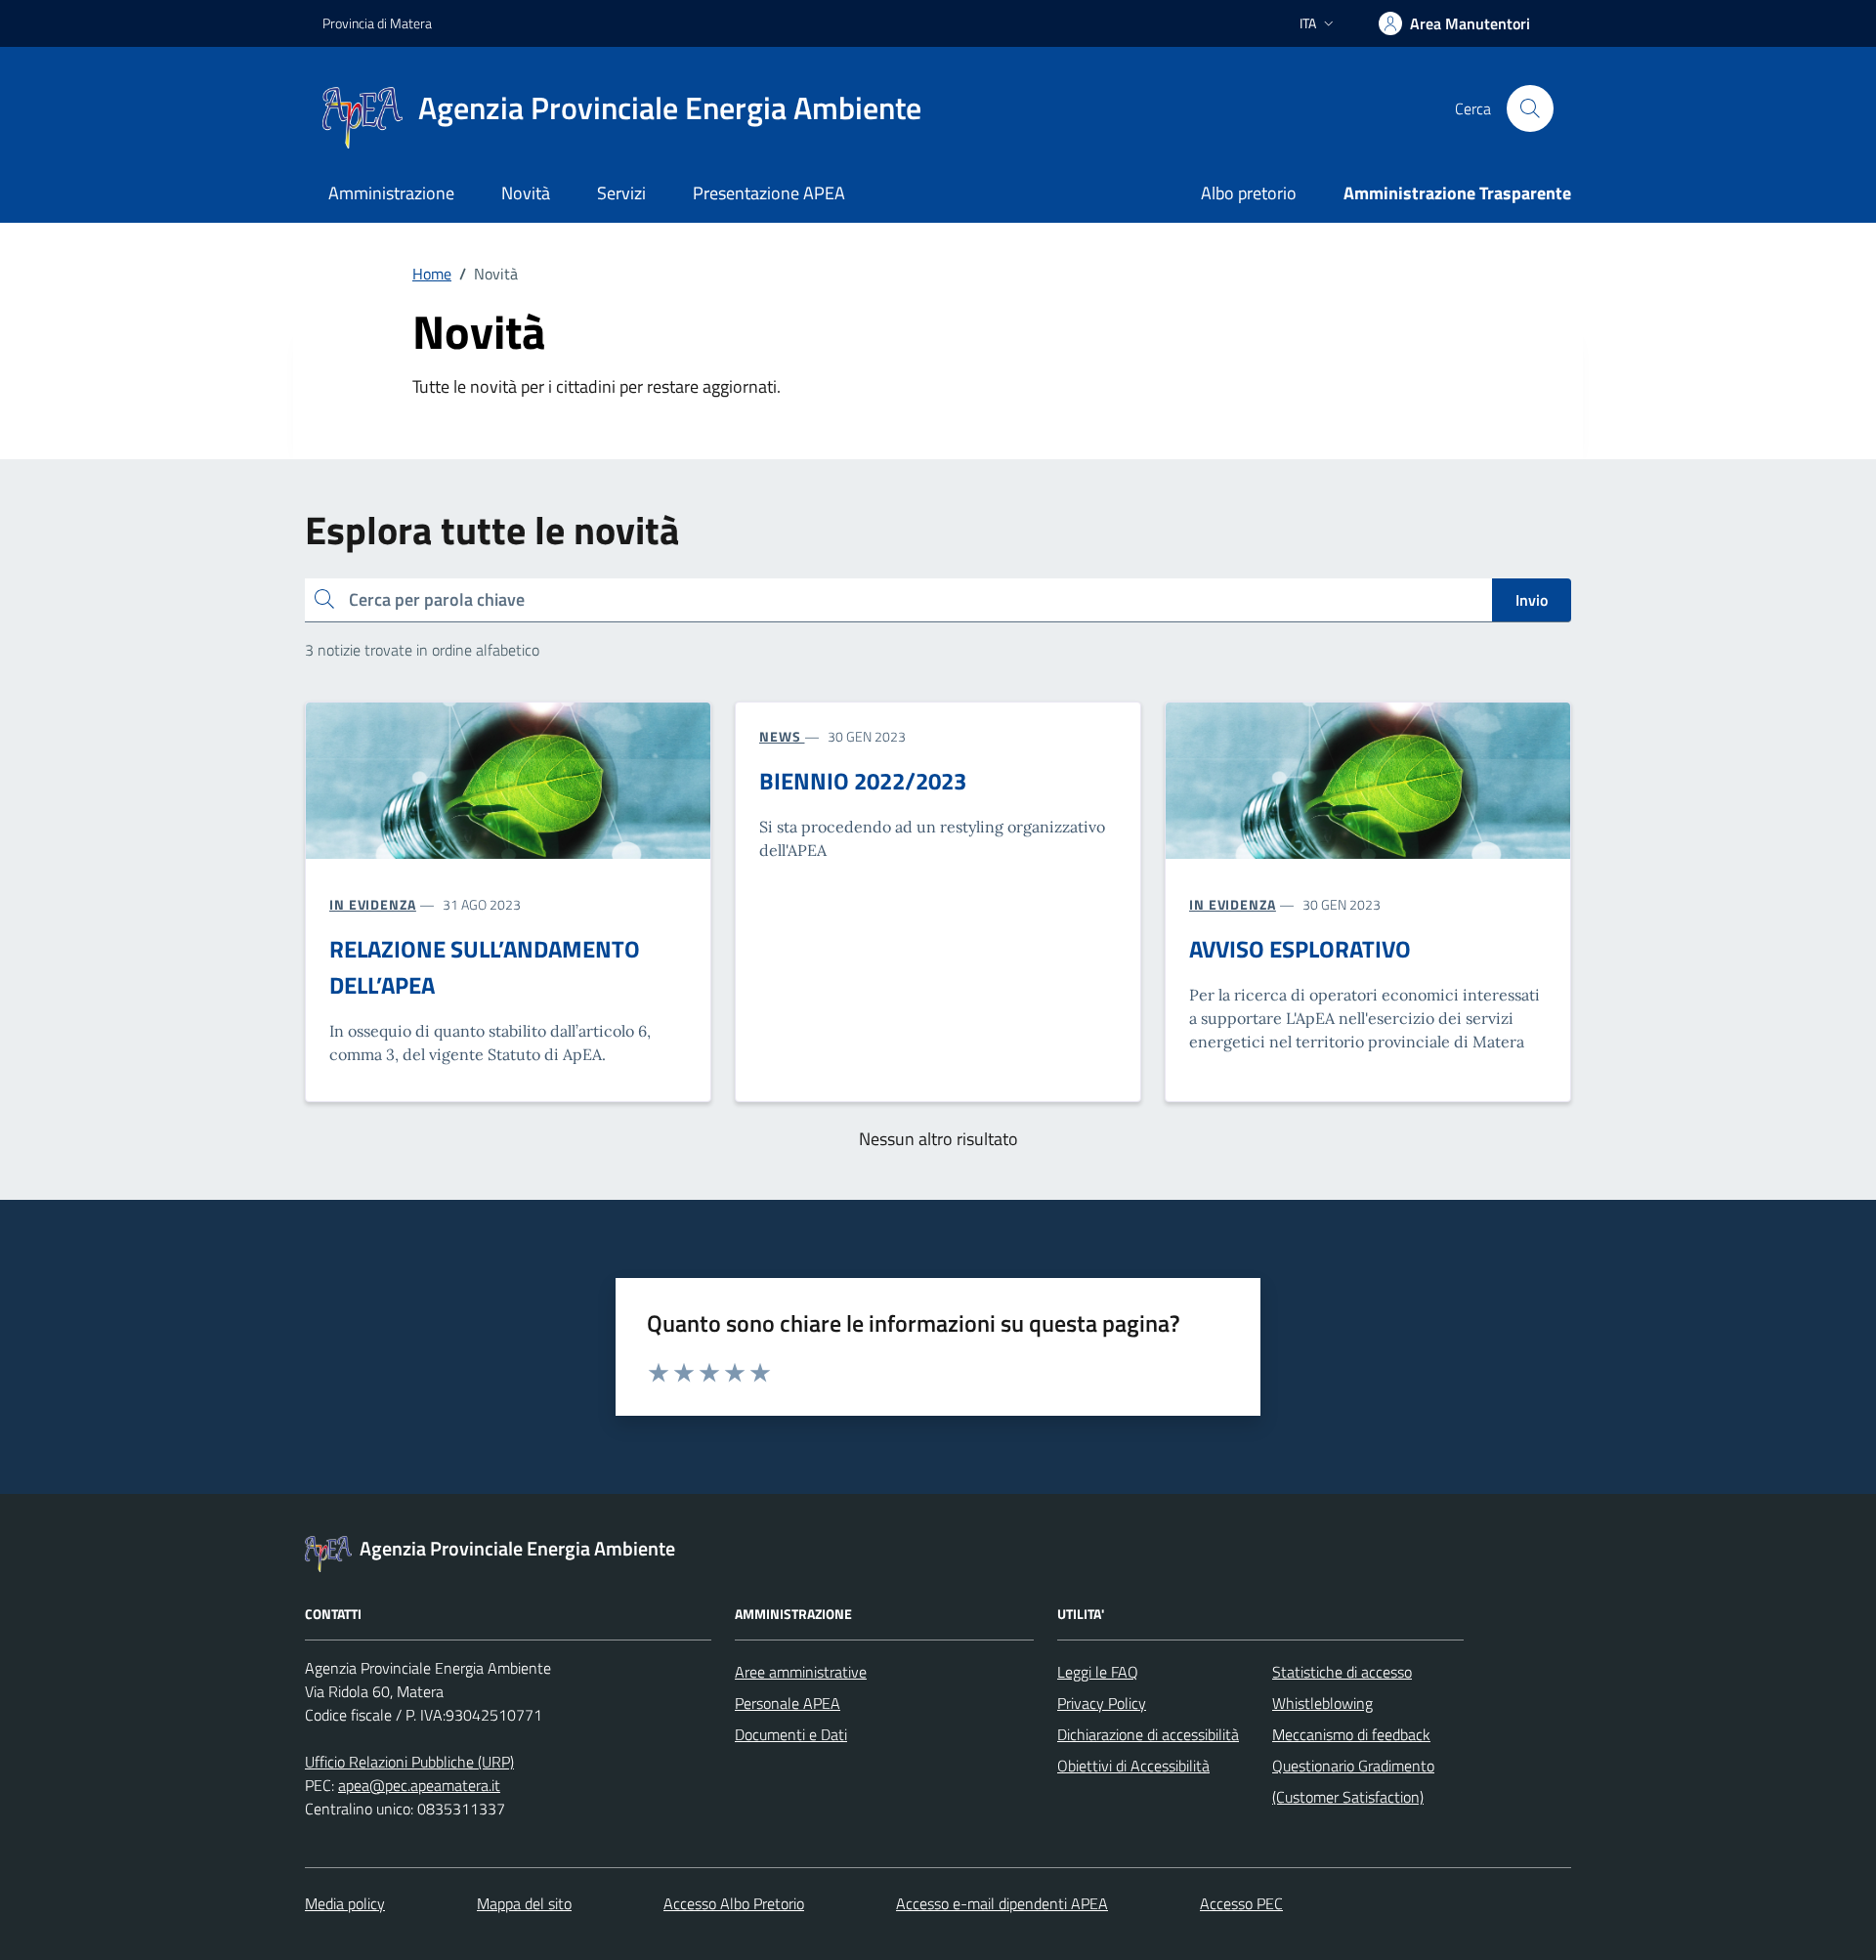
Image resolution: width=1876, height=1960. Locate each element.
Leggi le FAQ (1098, 1672)
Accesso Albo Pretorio (734, 1903)
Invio (1532, 600)
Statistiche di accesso (1342, 1672)
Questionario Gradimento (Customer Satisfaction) (1353, 1781)
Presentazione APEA (769, 193)
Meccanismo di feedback (1351, 1734)
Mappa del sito (524, 1903)
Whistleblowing (1322, 1703)
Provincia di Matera (377, 23)
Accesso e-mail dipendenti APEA (1002, 1903)
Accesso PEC (1241, 1903)
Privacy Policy (1102, 1703)
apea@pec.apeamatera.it (419, 1785)
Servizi (621, 193)
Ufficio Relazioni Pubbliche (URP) (409, 1762)
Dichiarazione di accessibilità (1148, 1734)
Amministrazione (391, 193)
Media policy (345, 1903)
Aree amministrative (801, 1672)
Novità (526, 193)
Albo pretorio (1249, 193)
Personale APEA (788, 1703)
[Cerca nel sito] (1530, 108)
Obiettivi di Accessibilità (1133, 1766)
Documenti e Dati (791, 1734)
